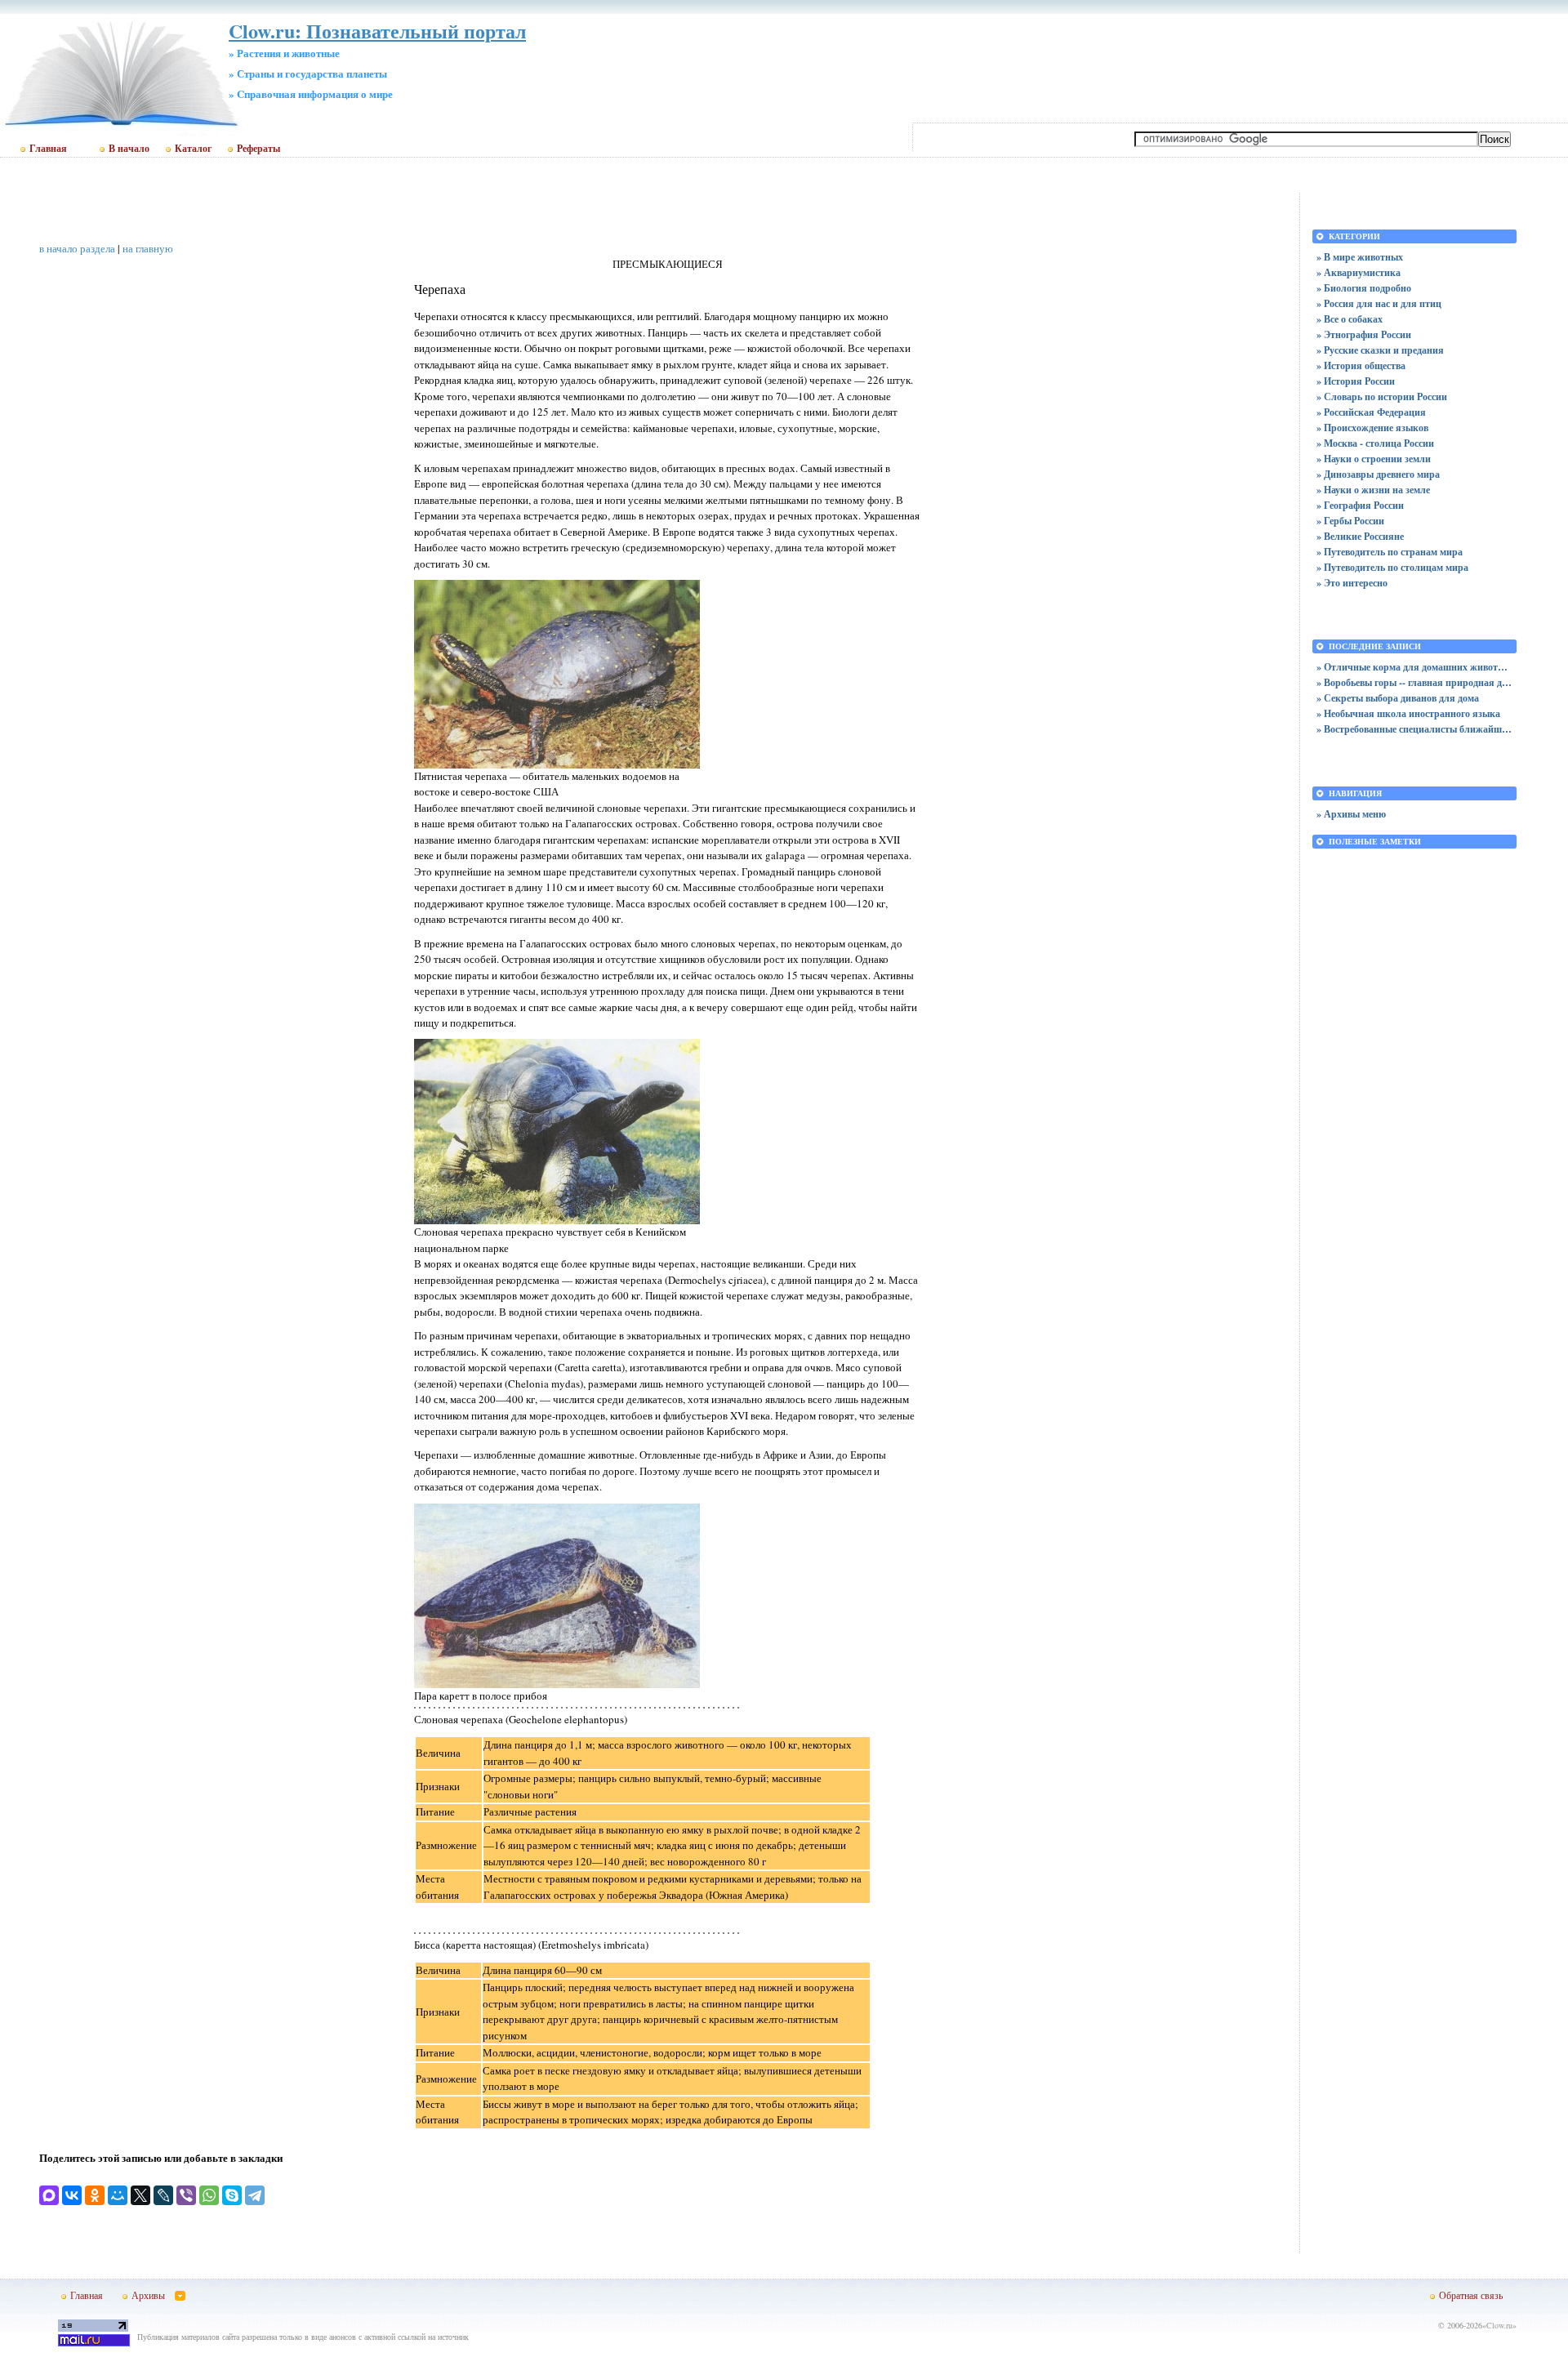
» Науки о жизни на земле (1373, 490)
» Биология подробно (1364, 288)
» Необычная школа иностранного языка (1408, 713)
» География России (1360, 505)
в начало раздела (77, 248)
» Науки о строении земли (1374, 459)
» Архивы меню (1351, 814)
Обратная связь (1471, 2295)
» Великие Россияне (1360, 536)
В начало (129, 149)
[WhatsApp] (209, 2195)
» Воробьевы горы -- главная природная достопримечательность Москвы (1414, 682)
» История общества (1361, 365)
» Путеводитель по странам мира (1390, 552)
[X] (140, 2195)
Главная (48, 149)
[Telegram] (255, 2195)
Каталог (193, 149)
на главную (148, 248)
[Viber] (186, 2195)
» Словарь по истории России (1382, 397)
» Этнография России (1364, 334)
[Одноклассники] (95, 2195)
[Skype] (232, 2195)
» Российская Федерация (1371, 412)
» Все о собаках (1350, 319)
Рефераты (258, 149)
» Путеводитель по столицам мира (1392, 567)
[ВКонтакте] (72, 2195)
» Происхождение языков (1372, 428)
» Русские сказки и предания (1380, 350)
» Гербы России (1350, 521)
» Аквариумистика (1359, 272)
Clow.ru (1499, 2325)
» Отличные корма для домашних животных (1414, 667)
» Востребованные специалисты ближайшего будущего (1414, 729)
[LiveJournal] (163, 2195)
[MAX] (49, 2195)
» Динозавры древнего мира (1378, 474)
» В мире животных (1360, 257)
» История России (1356, 381)
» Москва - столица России (1375, 443)
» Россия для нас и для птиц (1379, 303)
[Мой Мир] (118, 2195)
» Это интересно (1352, 583)
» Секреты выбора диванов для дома (1398, 698)
